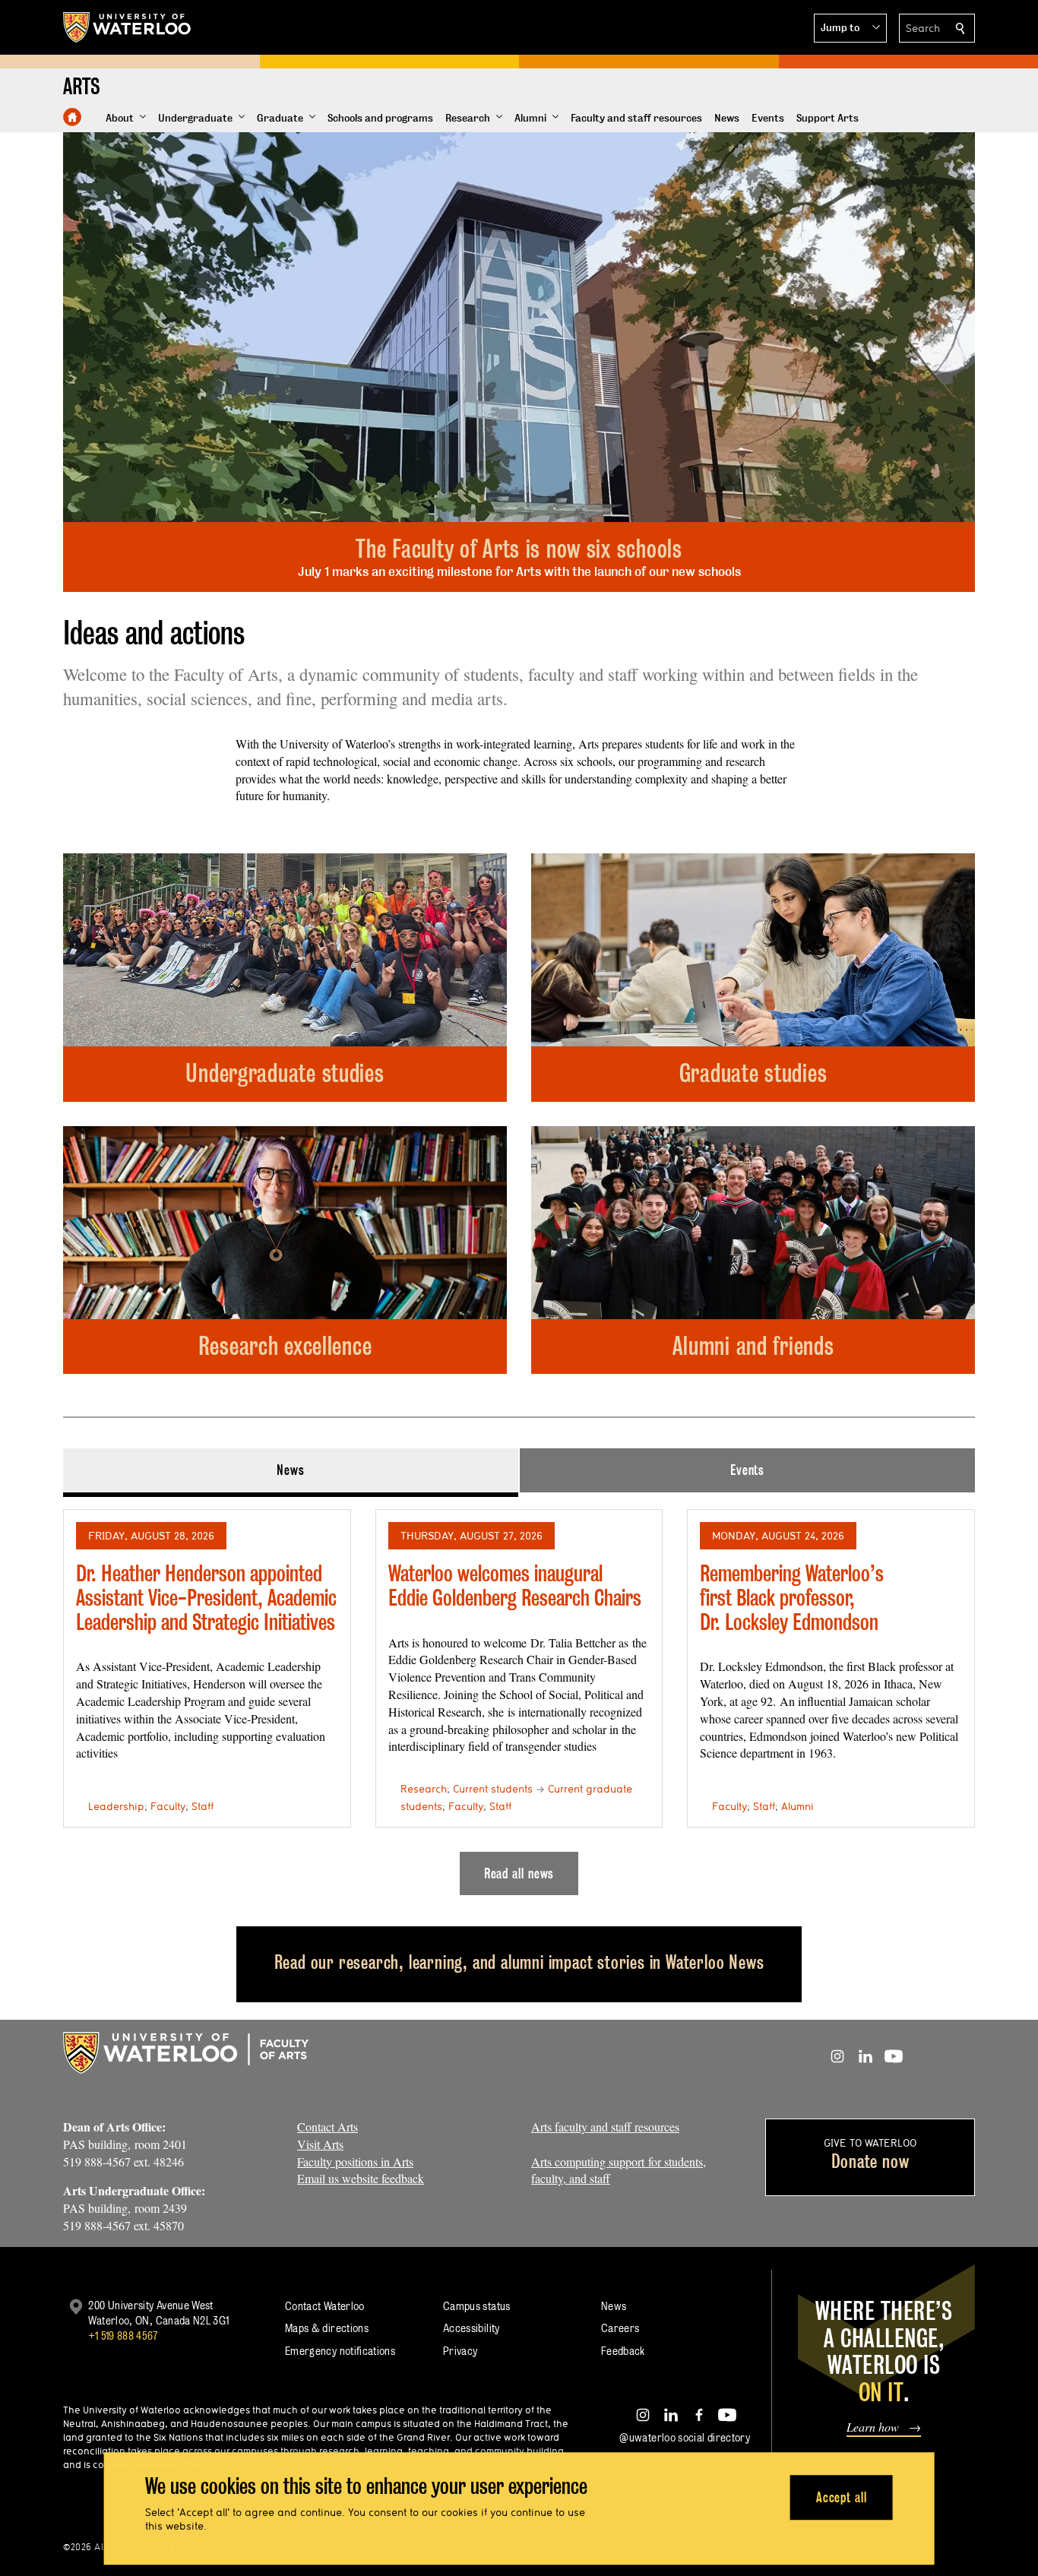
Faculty (168, 1806)
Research (424, 1789)
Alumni (797, 1806)
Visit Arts (320, 2144)
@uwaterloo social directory (685, 2437)
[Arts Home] (72, 117)
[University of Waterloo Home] (128, 27)
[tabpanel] (519, 1696)
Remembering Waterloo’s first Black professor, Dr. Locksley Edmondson (792, 1597)
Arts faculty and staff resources (605, 2127)
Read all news (519, 1873)
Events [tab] (747, 1470)
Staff (203, 1806)
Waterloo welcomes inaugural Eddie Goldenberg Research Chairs (515, 1585)
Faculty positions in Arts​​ (355, 2161)
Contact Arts (328, 2127)
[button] (850, 28)
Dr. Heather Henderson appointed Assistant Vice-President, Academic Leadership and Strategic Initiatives (206, 1597)
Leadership (116, 1806)
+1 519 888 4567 (123, 2335)
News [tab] (291, 1470)
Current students (493, 1789)
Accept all (842, 2497)
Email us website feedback (361, 2178)
